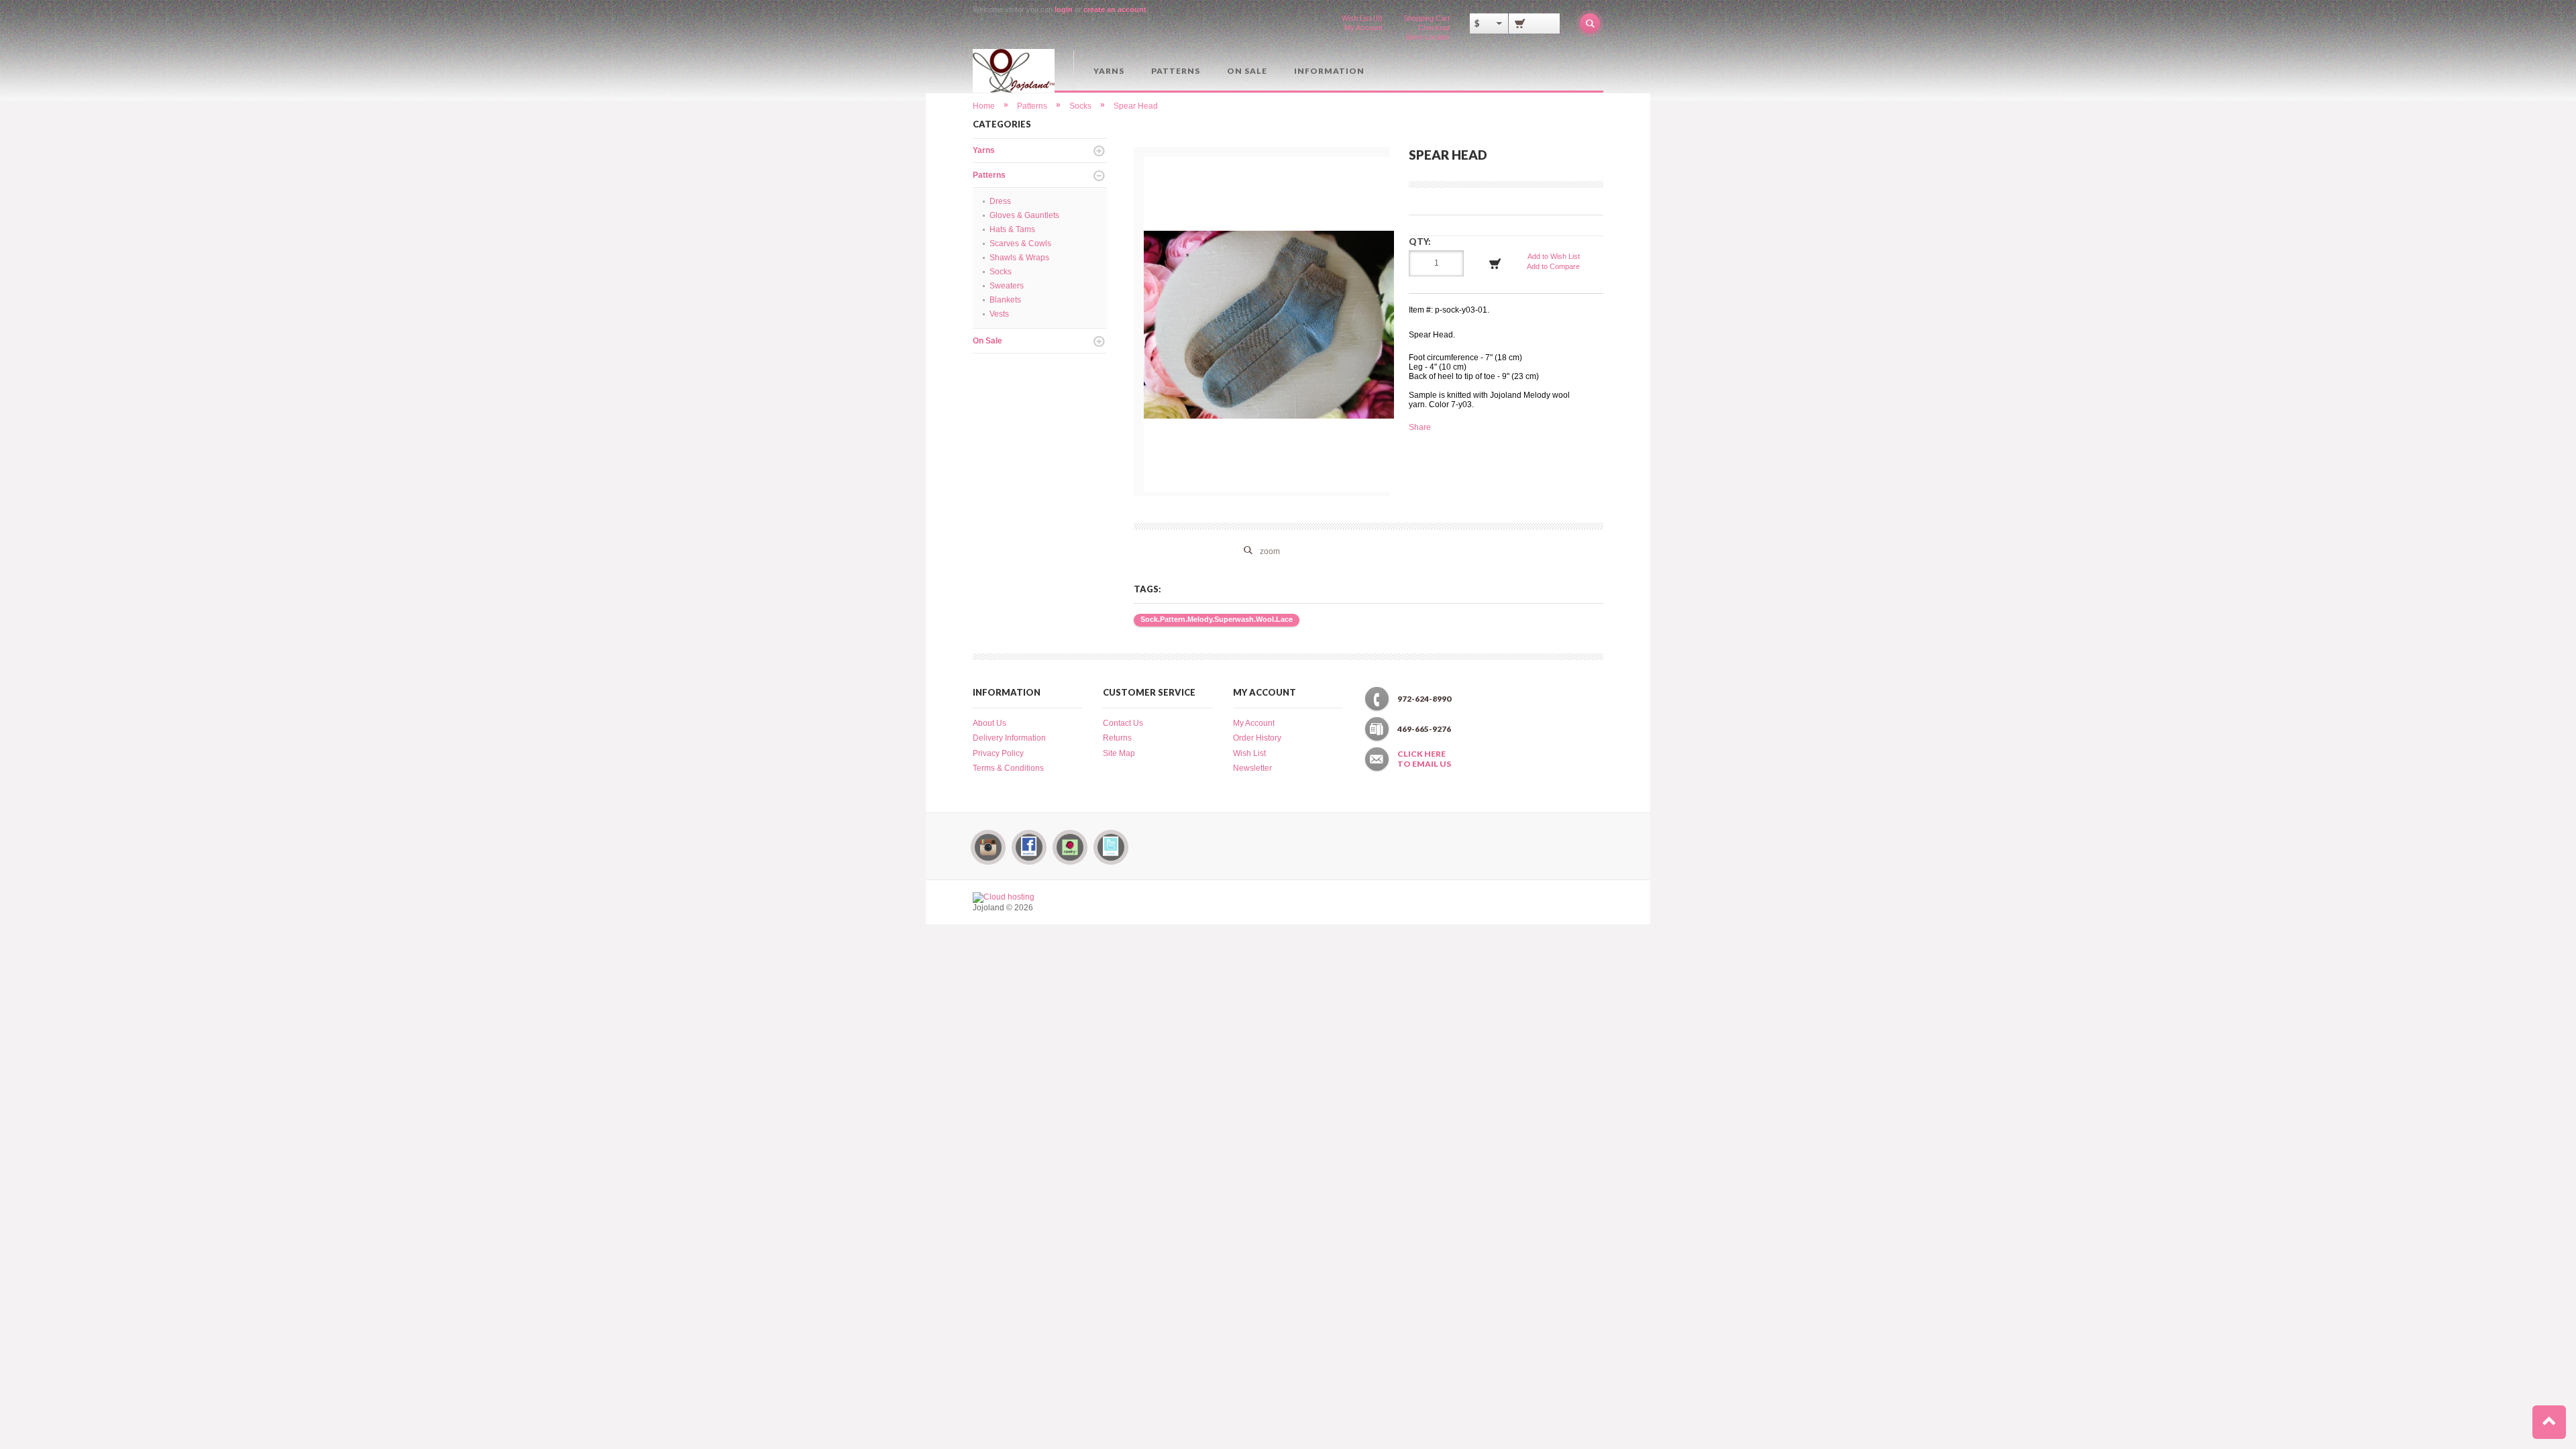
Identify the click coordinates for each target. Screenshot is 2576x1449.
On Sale (1247, 71)
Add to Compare (1553, 266)
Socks (1080, 106)
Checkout (1434, 28)
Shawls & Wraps (1019, 258)
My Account (1363, 28)
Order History (1257, 738)
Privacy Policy (998, 753)
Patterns (1176, 71)
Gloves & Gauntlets (1024, 215)
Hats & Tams (1012, 229)
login (1064, 9)
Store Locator (1428, 37)
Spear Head (1136, 106)
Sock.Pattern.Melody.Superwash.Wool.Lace (1217, 619)
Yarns (1109, 71)
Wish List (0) (1362, 18)
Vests (999, 314)
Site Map (1119, 753)
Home (984, 106)
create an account (1115, 9)
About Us (989, 723)
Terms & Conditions (1008, 768)
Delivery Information (1009, 738)
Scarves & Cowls (1020, 244)
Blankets (1005, 300)
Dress (1000, 201)
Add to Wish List (1554, 256)
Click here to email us (1424, 759)
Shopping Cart (1427, 18)
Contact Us (1123, 723)
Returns (1117, 738)
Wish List (1249, 753)
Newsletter (1252, 768)
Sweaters (1007, 286)
